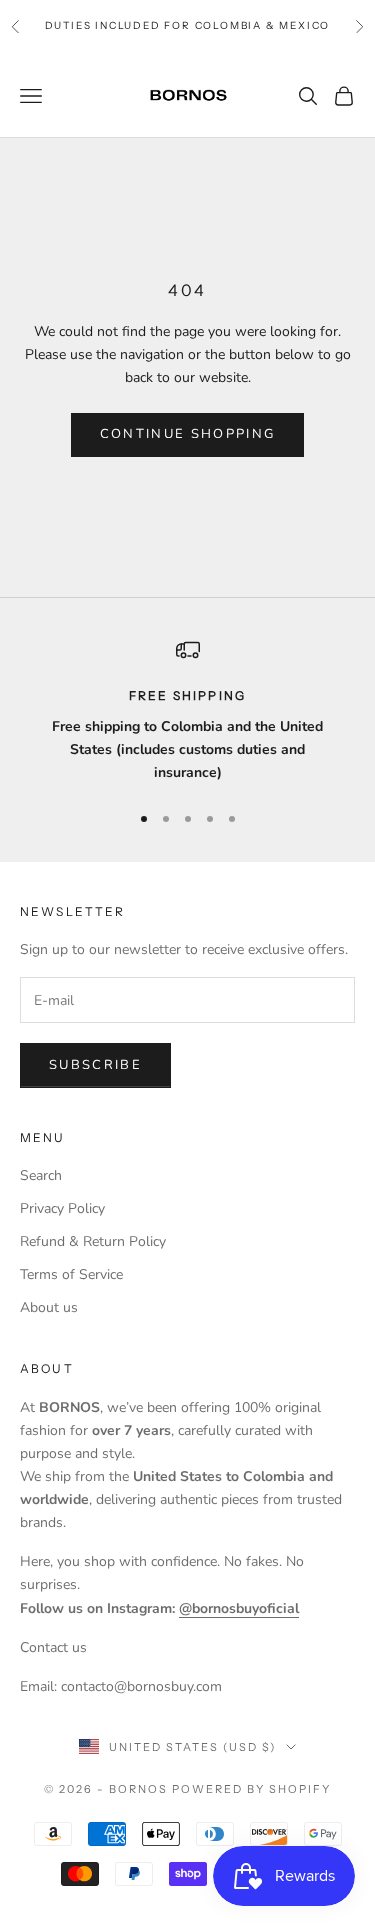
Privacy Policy (62, 1208)
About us (49, 1307)
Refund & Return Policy (93, 1241)
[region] (187, 711)
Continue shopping (188, 434)
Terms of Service (71, 1274)
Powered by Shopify (251, 1789)
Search (41, 1175)
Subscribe (95, 1065)
